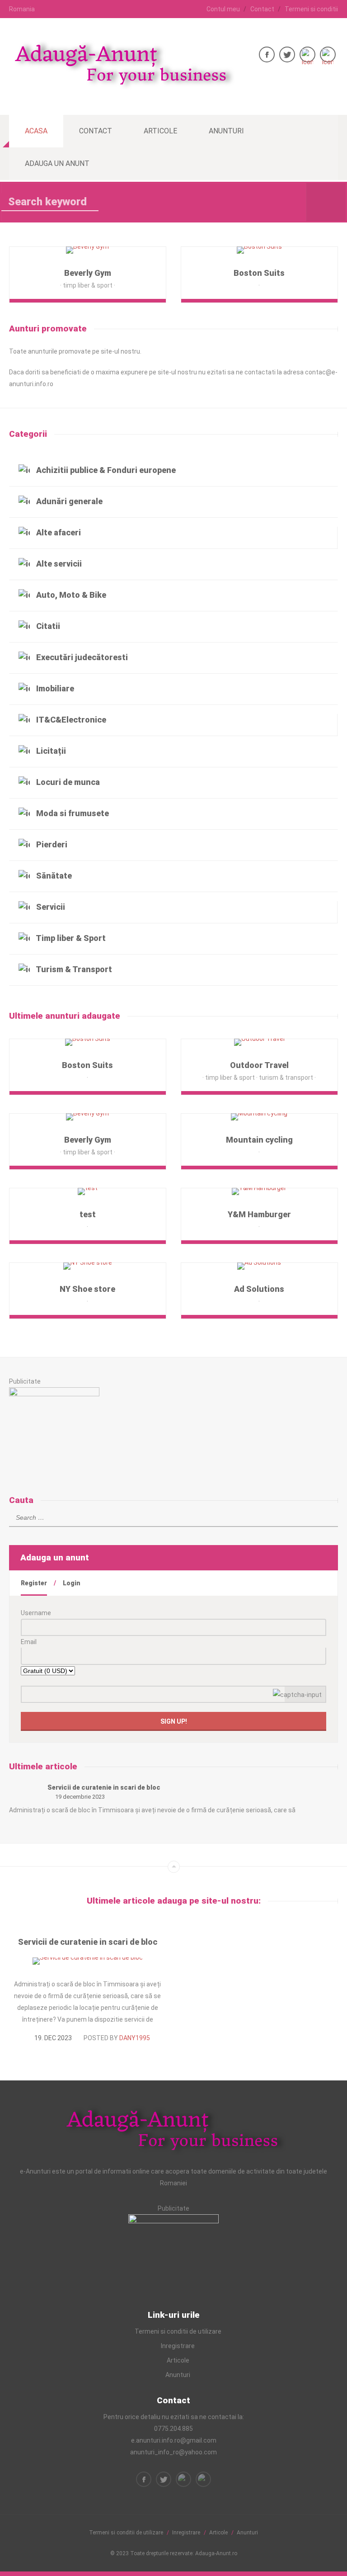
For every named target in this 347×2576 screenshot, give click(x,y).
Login (72, 1583)
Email (29, 1642)
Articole (160, 131)
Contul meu (223, 9)
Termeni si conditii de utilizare (178, 2331)
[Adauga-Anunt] (122, 85)
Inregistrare (178, 2346)
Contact (262, 9)
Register (34, 1583)
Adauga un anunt (57, 163)
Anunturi (226, 131)
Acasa (36, 131)
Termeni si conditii (311, 9)
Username (36, 1613)
